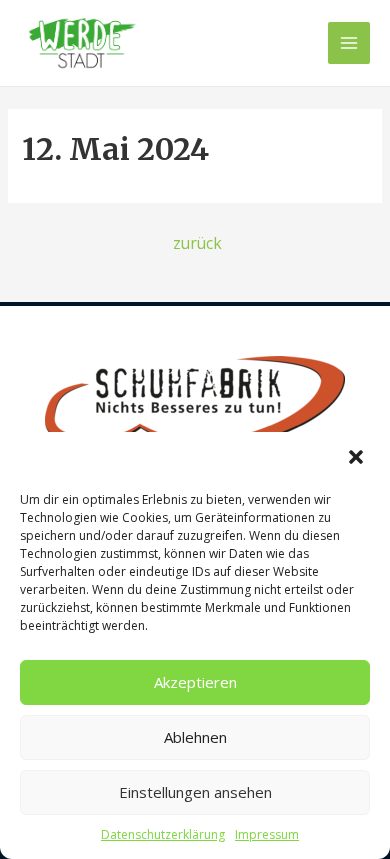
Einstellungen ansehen (195, 792)
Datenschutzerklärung (163, 834)
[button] (358, 459)
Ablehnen (195, 737)
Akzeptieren (195, 682)
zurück (197, 243)
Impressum (267, 834)
